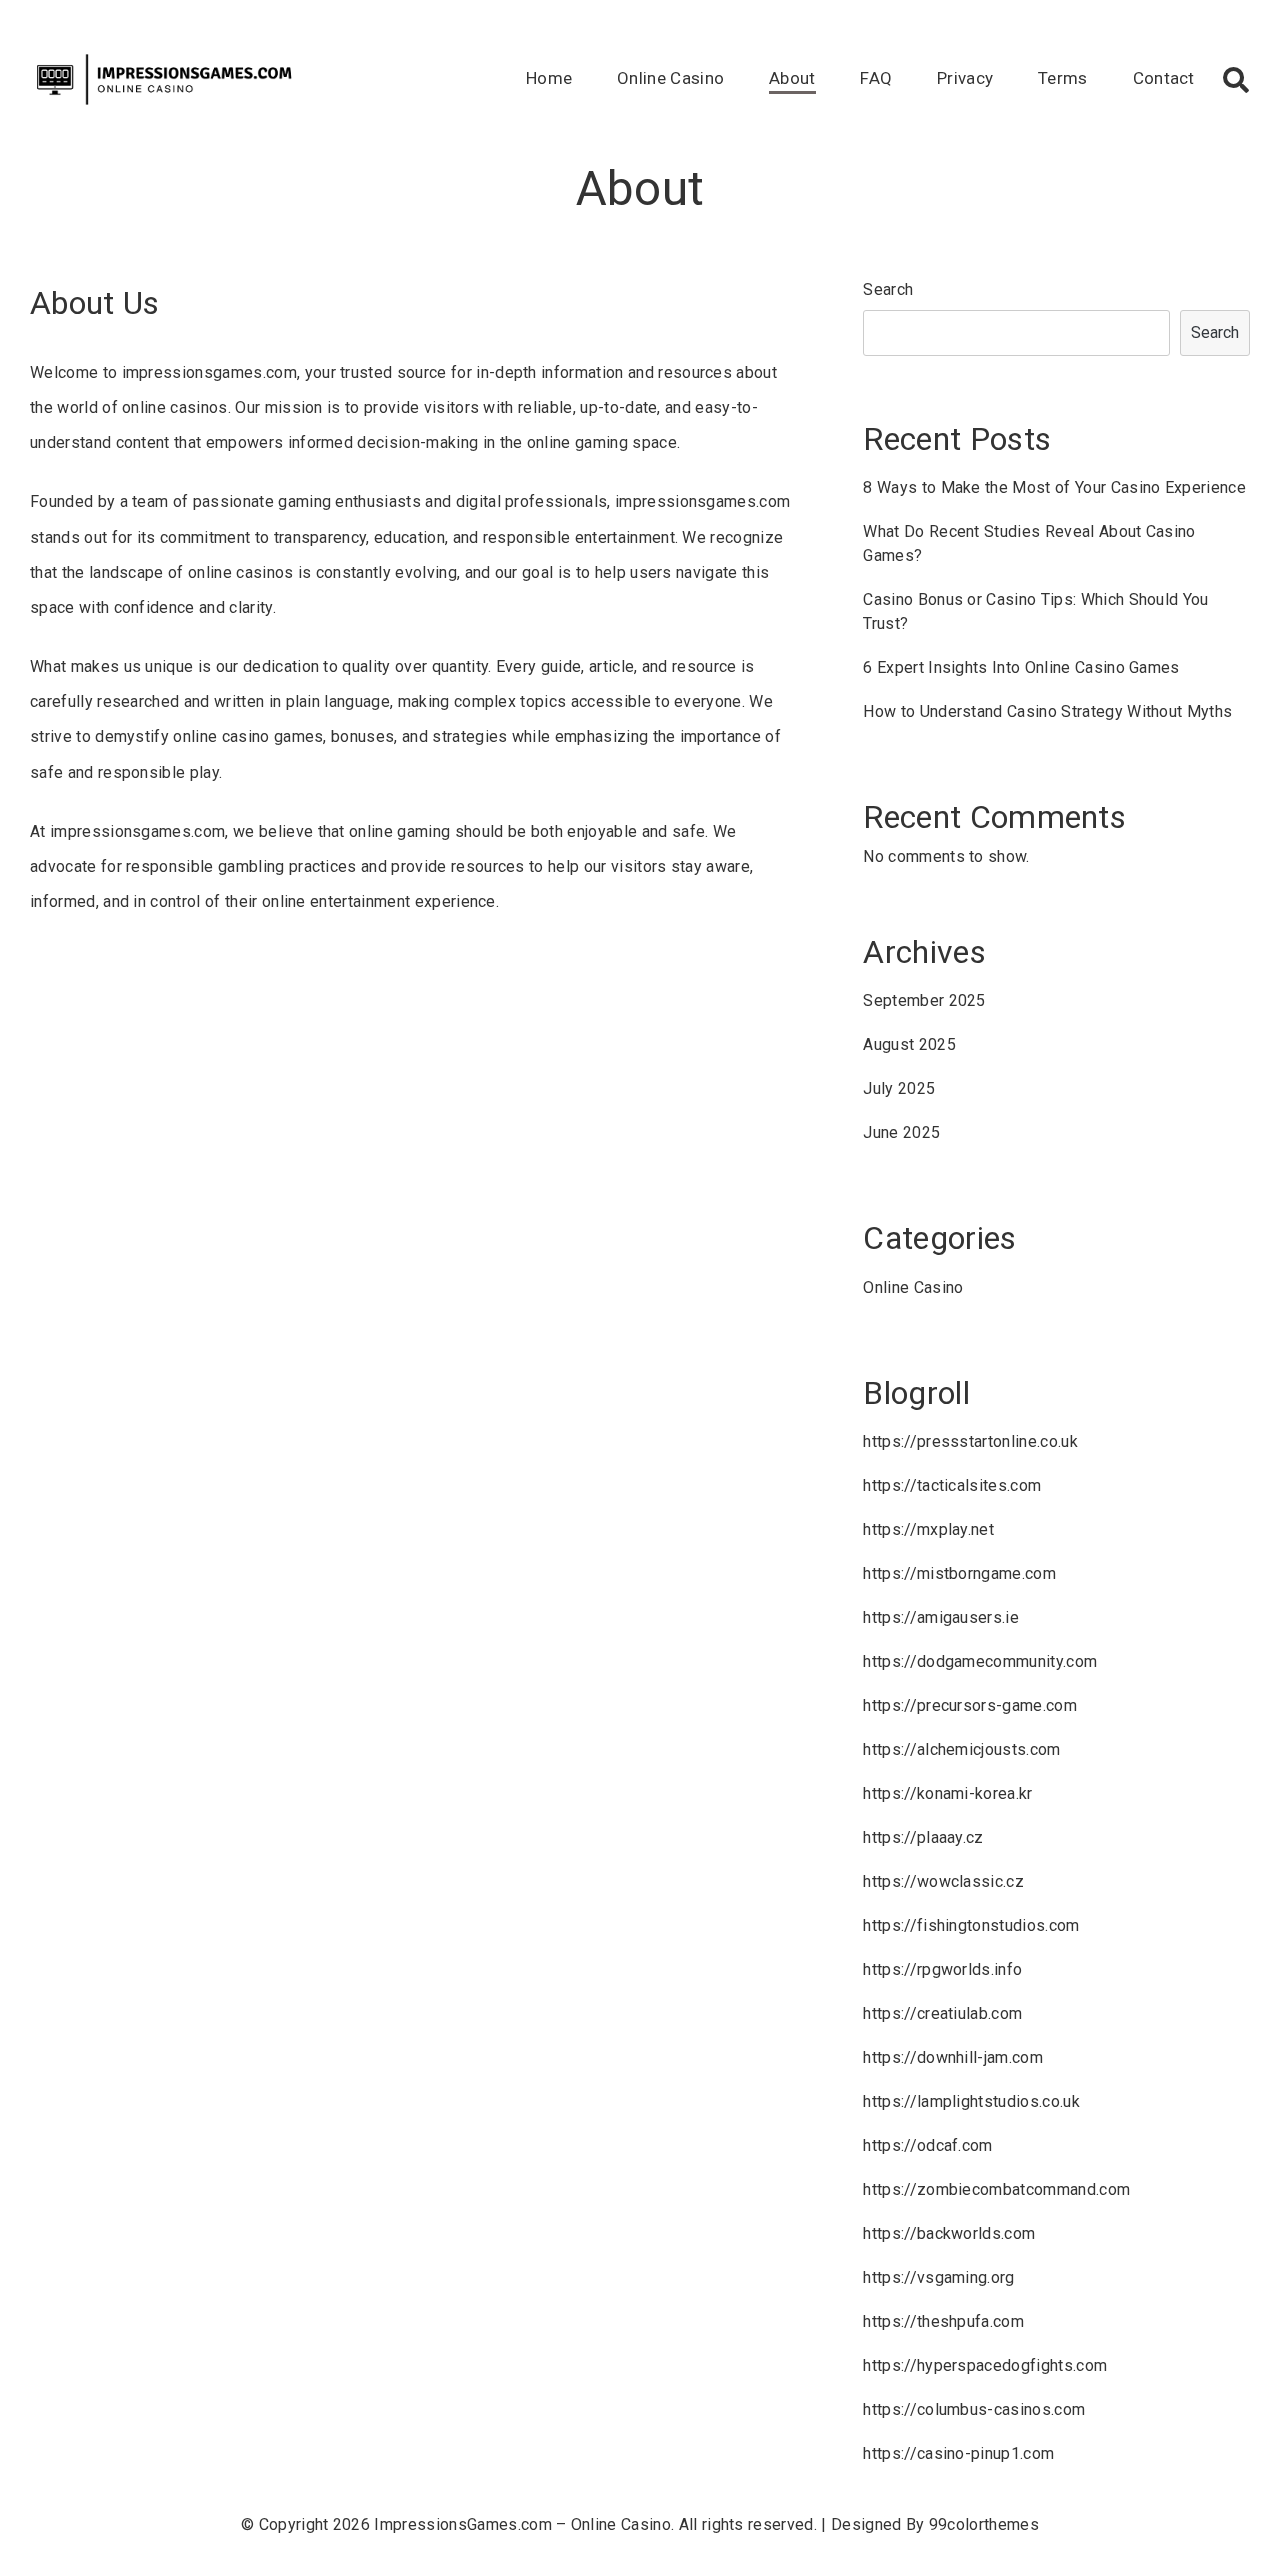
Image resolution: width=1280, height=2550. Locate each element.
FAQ (876, 78)
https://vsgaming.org (938, 2277)
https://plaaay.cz (923, 1837)
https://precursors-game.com (970, 1705)
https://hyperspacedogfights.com (985, 2365)
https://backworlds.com (949, 2233)
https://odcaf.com (927, 2145)
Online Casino (670, 78)
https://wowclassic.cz (943, 1881)
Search (888, 289)
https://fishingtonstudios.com (971, 1925)
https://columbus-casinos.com (974, 2409)
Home (549, 78)
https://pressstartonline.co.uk (970, 1441)
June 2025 (901, 1132)
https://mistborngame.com (959, 1573)
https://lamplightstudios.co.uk (971, 2101)
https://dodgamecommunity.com (980, 1661)
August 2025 (909, 1044)
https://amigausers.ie (941, 1617)
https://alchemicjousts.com (961, 1749)
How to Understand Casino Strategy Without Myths (1047, 711)
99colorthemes (984, 2524)
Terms (1063, 78)
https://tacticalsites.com (952, 1485)
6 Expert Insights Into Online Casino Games (1021, 667)
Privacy (965, 78)
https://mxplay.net (928, 1529)
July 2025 (899, 1088)
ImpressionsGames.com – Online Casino (522, 2524)
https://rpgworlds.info (942, 1969)
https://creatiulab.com (942, 2013)
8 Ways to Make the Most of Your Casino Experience (1054, 487)
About (792, 78)
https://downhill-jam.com (953, 2057)
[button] (1236, 80)
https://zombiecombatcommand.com (996, 2189)
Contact (1164, 78)
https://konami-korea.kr (947, 1793)
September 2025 (924, 1000)
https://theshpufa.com (943, 2321)
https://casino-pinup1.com (958, 2453)
